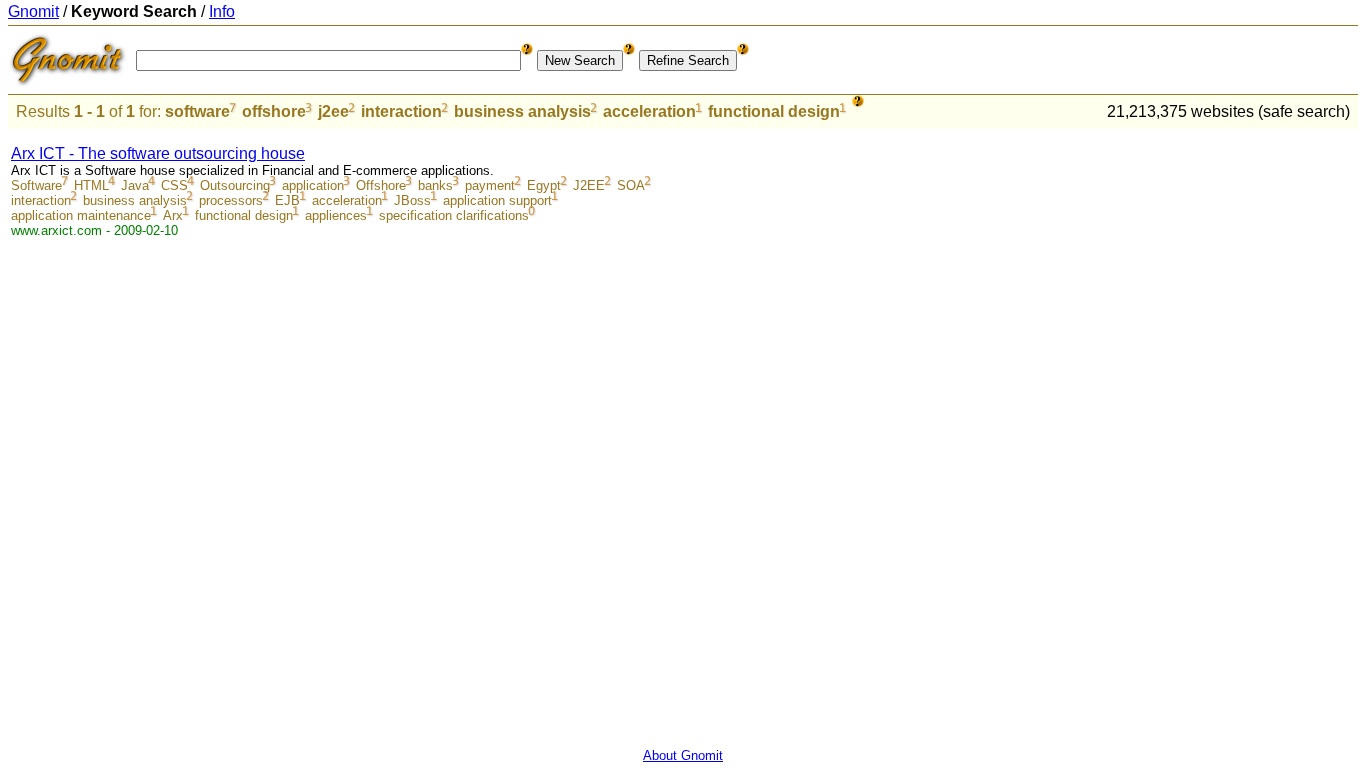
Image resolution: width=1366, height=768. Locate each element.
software (197, 111)
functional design (774, 111)
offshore (274, 111)
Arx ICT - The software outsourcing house (158, 153)
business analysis (522, 111)
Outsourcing (235, 185)
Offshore (381, 185)
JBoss (412, 200)
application (313, 185)
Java (135, 185)
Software (36, 185)
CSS (174, 185)
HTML (91, 185)
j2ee (333, 111)
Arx (173, 215)
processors (231, 200)
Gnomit (33, 11)
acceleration (649, 111)
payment (490, 185)
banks (435, 185)
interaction (401, 111)
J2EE (589, 185)
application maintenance (81, 215)
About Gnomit (683, 755)
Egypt (544, 185)
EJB (287, 200)
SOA (631, 185)
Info (222, 11)
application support (497, 200)
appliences (336, 215)
